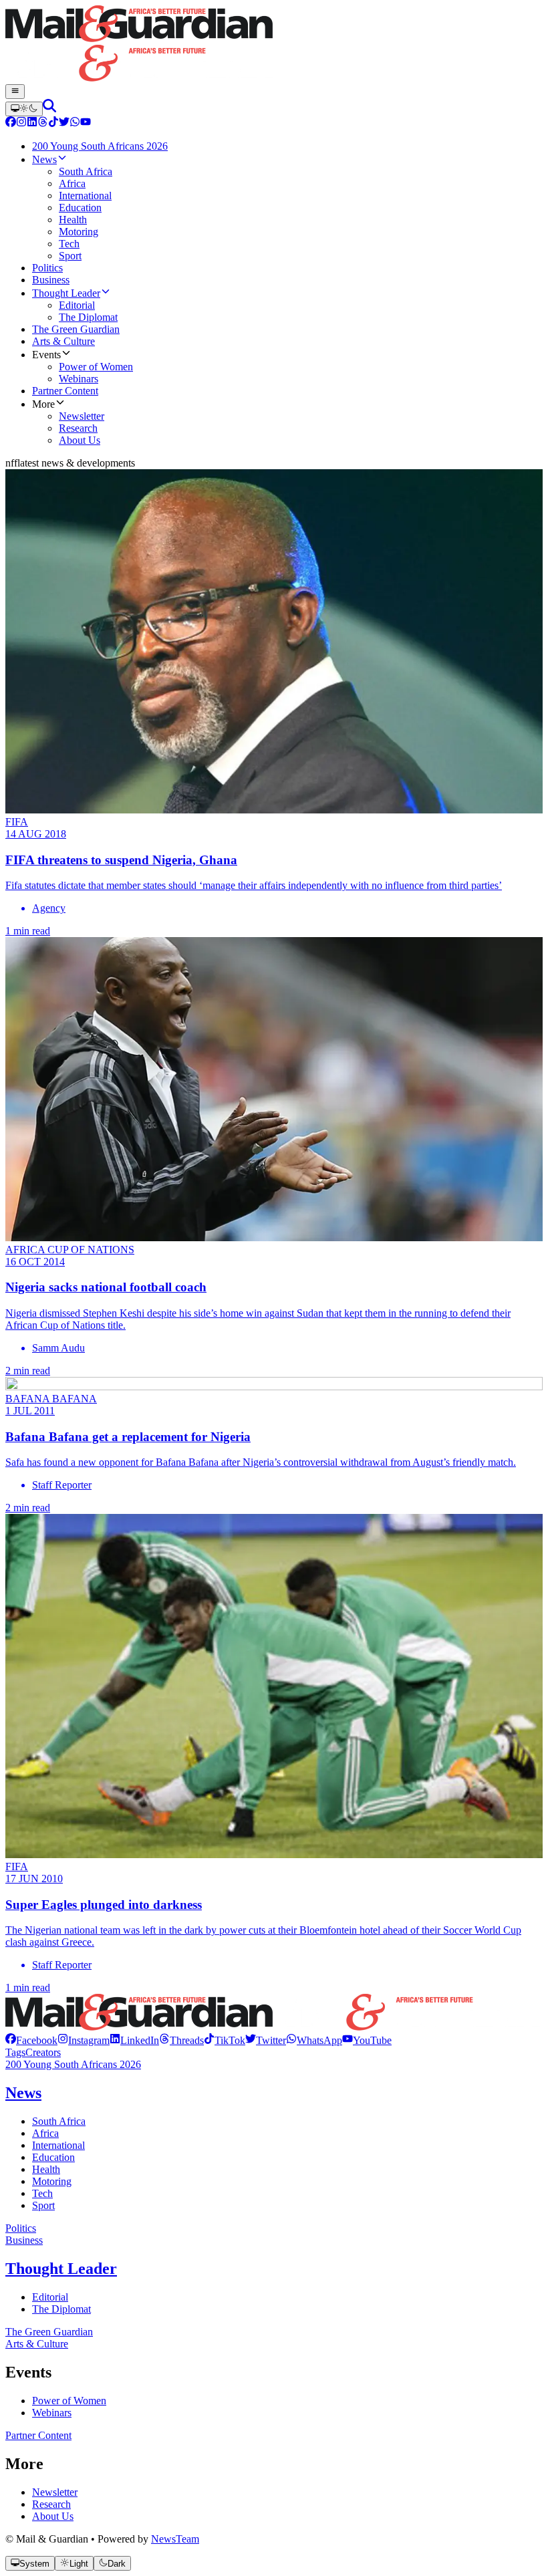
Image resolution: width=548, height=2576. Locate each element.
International (58, 2145)
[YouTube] (86, 123)
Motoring (52, 2181)
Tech (42, 2193)
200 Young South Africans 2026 (73, 2064)
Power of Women (69, 2401)
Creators (43, 2052)
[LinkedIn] (32, 123)
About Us (53, 2516)
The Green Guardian (49, 2332)
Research (51, 2504)
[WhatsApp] (75, 123)
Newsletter (55, 2492)
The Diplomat (61, 2309)
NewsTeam (175, 2539)
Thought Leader (61, 2269)
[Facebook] (11, 123)
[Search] (49, 109)
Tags (15, 2052)
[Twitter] (64, 123)
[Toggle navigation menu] (15, 92)
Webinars (52, 2413)
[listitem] (31, 2040)
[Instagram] (21, 123)
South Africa (59, 2121)
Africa (45, 2133)
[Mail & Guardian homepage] (274, 45)
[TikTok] (53, 123)
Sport (43, 2205)
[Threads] (43, 123)
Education (53, 2157)
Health (46, 2169)
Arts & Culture (37, 2344)
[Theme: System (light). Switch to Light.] (24, 109)
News (23, 2093)
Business (24, 2240)
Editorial (50, 2297)
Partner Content (38, 2435)
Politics (21, 2228)
